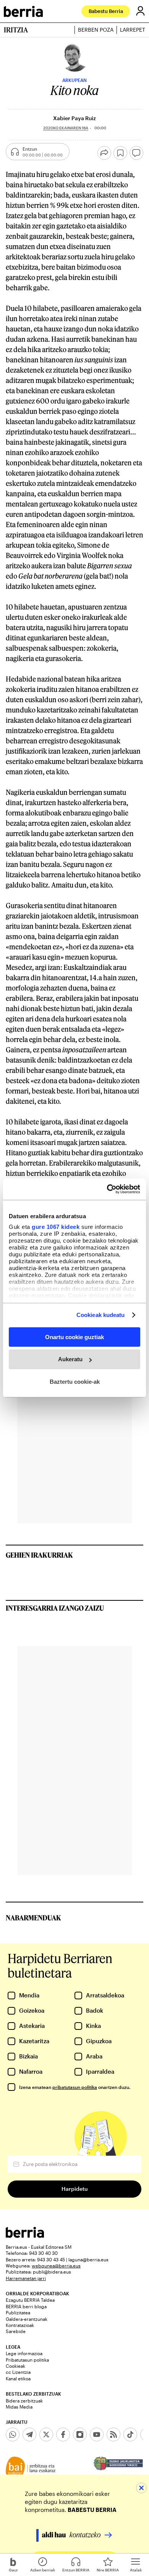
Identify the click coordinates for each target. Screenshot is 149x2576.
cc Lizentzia (18, 2372)
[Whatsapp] (13, 2434)
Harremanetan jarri (26, 2278)
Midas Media (19, 2407)
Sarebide (16, 2331)
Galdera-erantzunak (27, 2319)
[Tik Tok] (130, 2434)
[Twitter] (46, 2434)
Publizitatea (18, 2312)
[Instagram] (80, 2434)
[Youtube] (97, 2434)
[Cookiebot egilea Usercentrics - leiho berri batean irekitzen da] (107, 1189)
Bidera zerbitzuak (24, 2401)
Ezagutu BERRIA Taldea (30, 2300)
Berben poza (96, 30)
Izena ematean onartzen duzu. (75, 2087)
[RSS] (113, 2434)
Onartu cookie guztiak (74, 1337)
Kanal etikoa (18, 2378)
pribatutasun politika (75, 2087)
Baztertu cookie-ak (75, 1382)
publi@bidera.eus (52, 2272)
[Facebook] (63, 2434)
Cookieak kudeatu (101, 1315)
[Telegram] (29, 2434)
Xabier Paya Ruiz (74, 118)
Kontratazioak (20, 2325)
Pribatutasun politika (27, 2360)
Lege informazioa (24, 2353)
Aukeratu (70, 1359)
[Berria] (25, 2236)
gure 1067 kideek (56, 1227)
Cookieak (15, 2366)
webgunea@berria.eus (56, 2266)
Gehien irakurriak (39, 1555)
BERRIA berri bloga (26, 2306)
